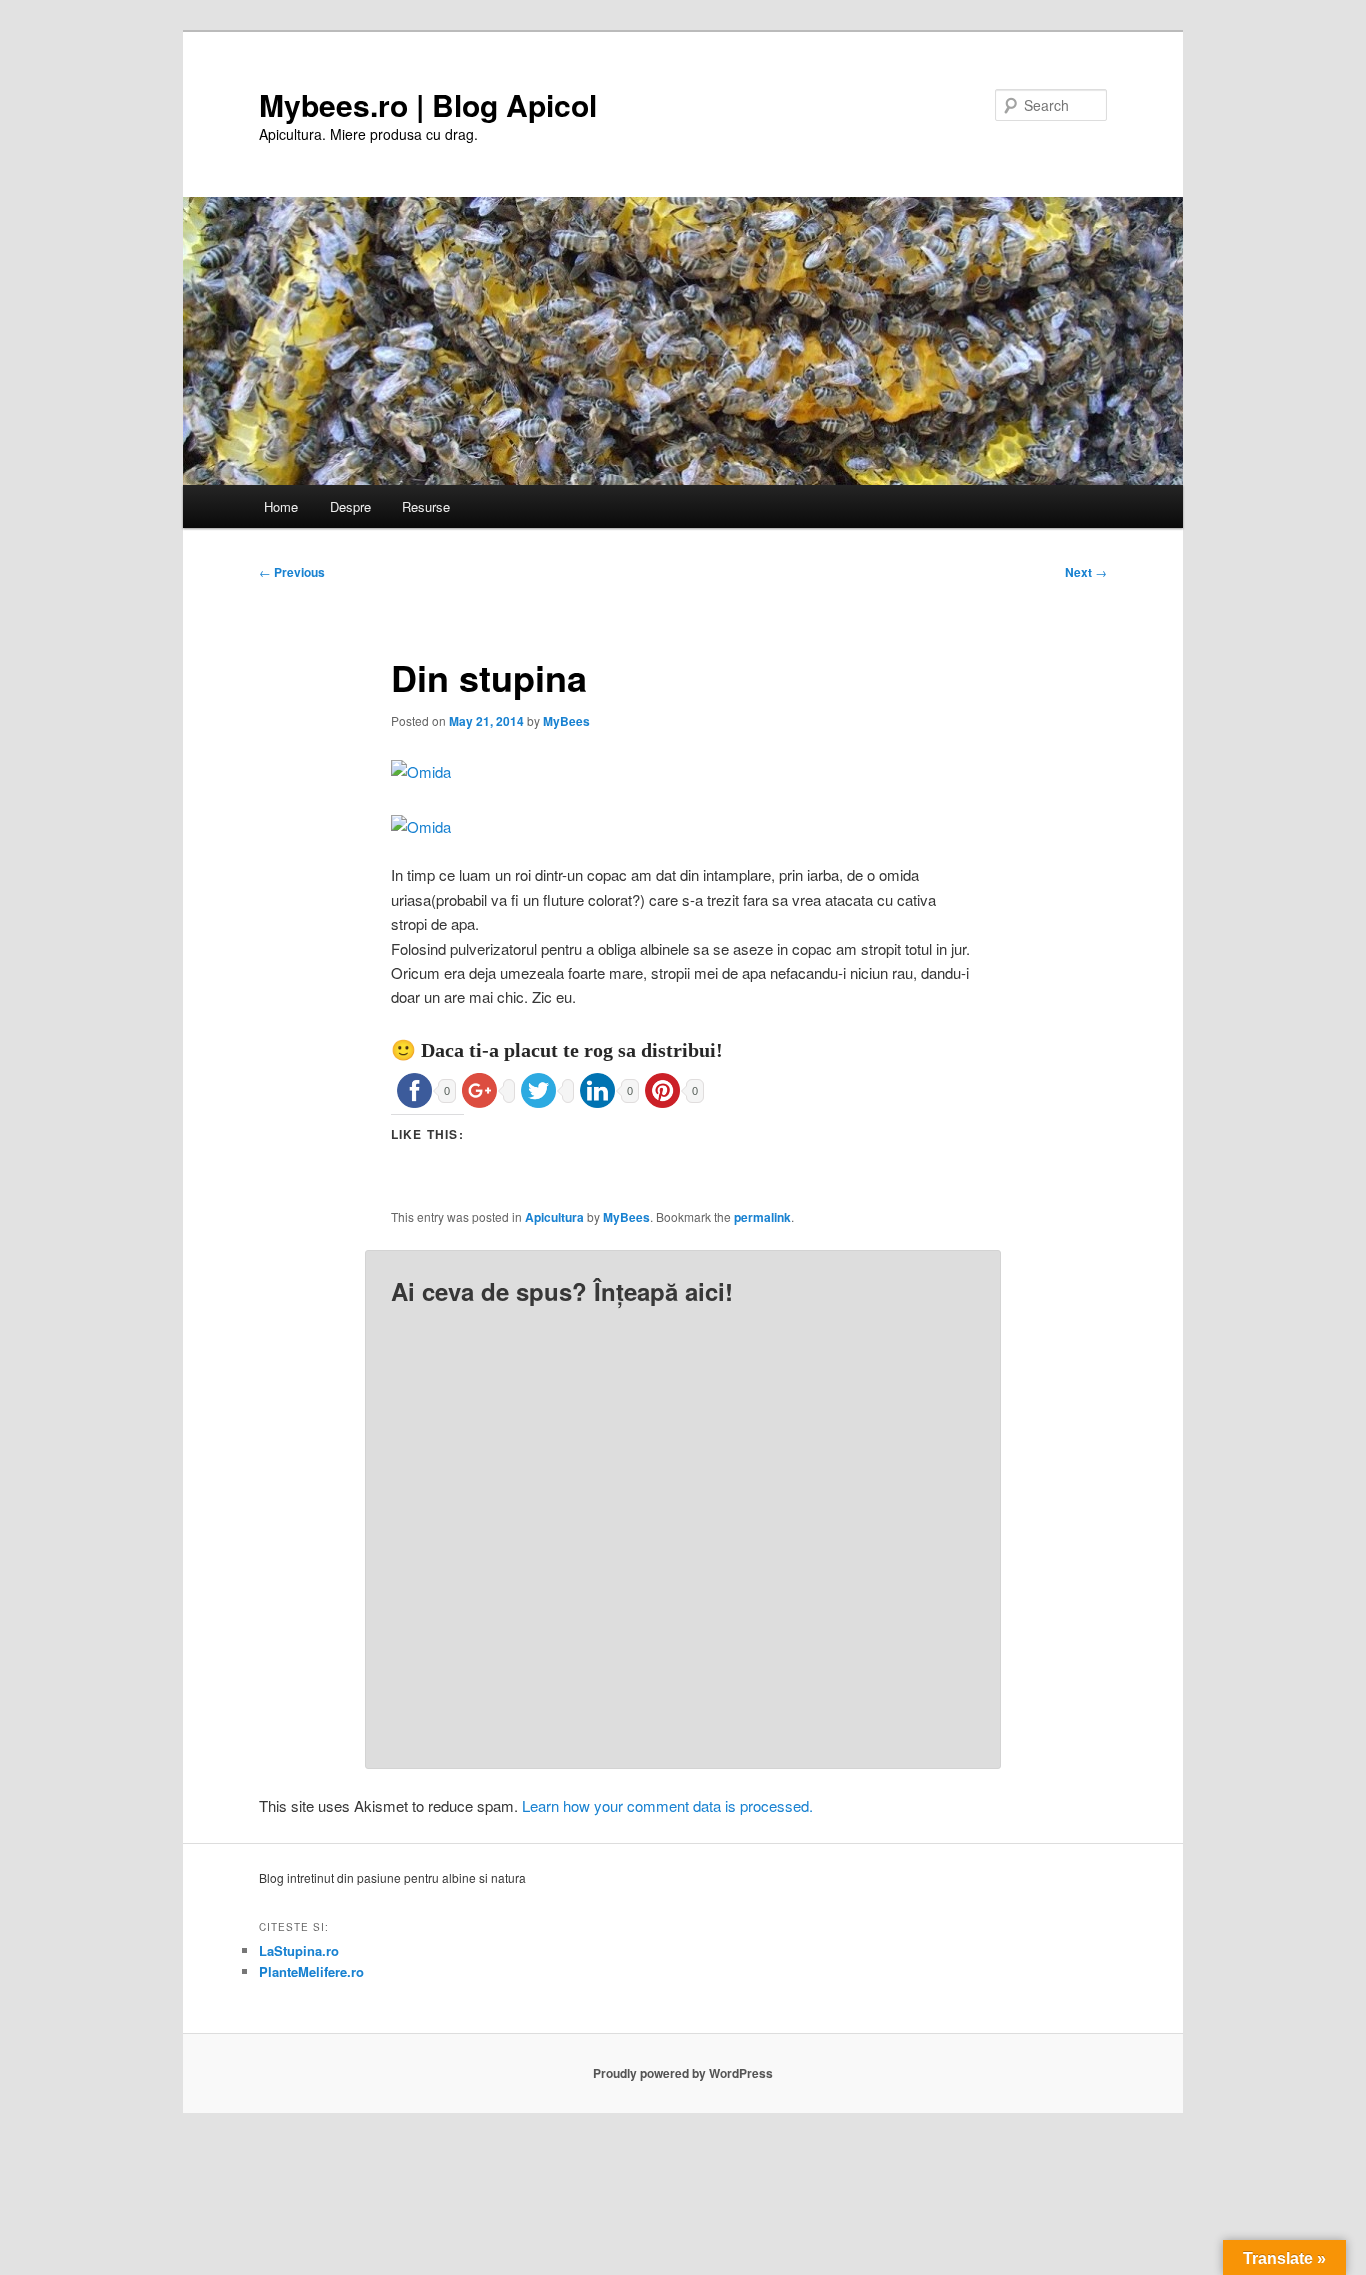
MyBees (566, 721)
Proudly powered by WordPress (683, 2073)
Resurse (426, 506)
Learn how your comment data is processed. (667, 1805)
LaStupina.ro (299, 1950)
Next (1086, 572)
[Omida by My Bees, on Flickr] (421, 771)
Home (281, 506)
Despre (350, 506)
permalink (762, 1217)
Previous (292, 572)
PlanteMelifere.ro (311, 1971)
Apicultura (554, 1217)
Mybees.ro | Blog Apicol (428, 104)
